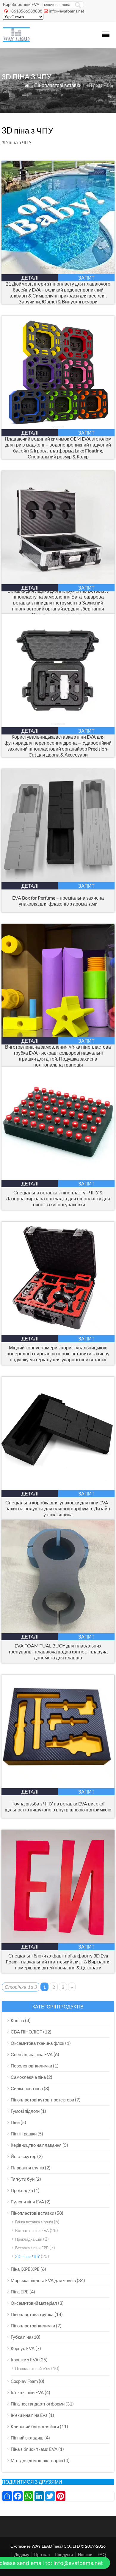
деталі (30, 278)
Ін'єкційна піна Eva (29, 2415)
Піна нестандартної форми (38, 2404)
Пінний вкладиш (27, 2438)
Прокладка (22, 2190)
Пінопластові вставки (58, 85)
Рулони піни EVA (27, 2202)
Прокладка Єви (29, 2239)
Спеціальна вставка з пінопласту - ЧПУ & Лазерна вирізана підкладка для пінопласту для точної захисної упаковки (58, 1198)
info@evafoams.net (66, 11)
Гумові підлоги (25, 2111)
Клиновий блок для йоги (35, 2426)
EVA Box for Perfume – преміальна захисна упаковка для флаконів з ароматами (58, 901)
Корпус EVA (23, 2348)
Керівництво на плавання (36, 2145)
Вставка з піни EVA (32, 2231)
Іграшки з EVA (25, 2360)
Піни (15, 2122)
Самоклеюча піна (28, 2077)
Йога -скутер (23, 2156)
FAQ (102, 2554)
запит (86, 278)
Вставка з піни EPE (32, 2248)
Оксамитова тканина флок (37, 2043)
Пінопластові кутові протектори (42, 2100)
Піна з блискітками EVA (34, 2449)
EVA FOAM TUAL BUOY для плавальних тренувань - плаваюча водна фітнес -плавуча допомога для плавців (58, 1652)
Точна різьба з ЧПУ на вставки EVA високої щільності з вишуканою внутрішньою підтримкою (58, 1807)
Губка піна (21, 2337)
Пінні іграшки (24, 2134)
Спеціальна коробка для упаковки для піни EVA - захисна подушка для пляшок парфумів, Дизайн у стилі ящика (58, 1508)
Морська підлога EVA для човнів (43, 2280)
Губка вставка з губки (34, 2222)
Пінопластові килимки (33, 2326)
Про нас (42, 2554)
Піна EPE (20, 2292)
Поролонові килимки (31, 2066)
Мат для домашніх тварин (37, 2460)
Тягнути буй (23, 2179)
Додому (22, 2554)
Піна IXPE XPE (25, 2269)
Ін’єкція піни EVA (27, 2392)
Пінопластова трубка (32, 2314)
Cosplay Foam (24, 2381)
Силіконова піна (27, 2088)
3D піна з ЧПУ (28, 2256)
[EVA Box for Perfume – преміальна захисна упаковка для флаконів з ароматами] (58, 880)
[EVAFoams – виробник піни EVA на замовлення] (16, 40)
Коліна (17, 2020)
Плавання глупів (27, 2168)
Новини (85, 2554)
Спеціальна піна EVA (32, 2054)
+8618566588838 (26, 11)
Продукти (64, 2554)
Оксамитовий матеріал (34, 2303)
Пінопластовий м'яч (33, 2369)
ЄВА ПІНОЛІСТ (26, 2032)
